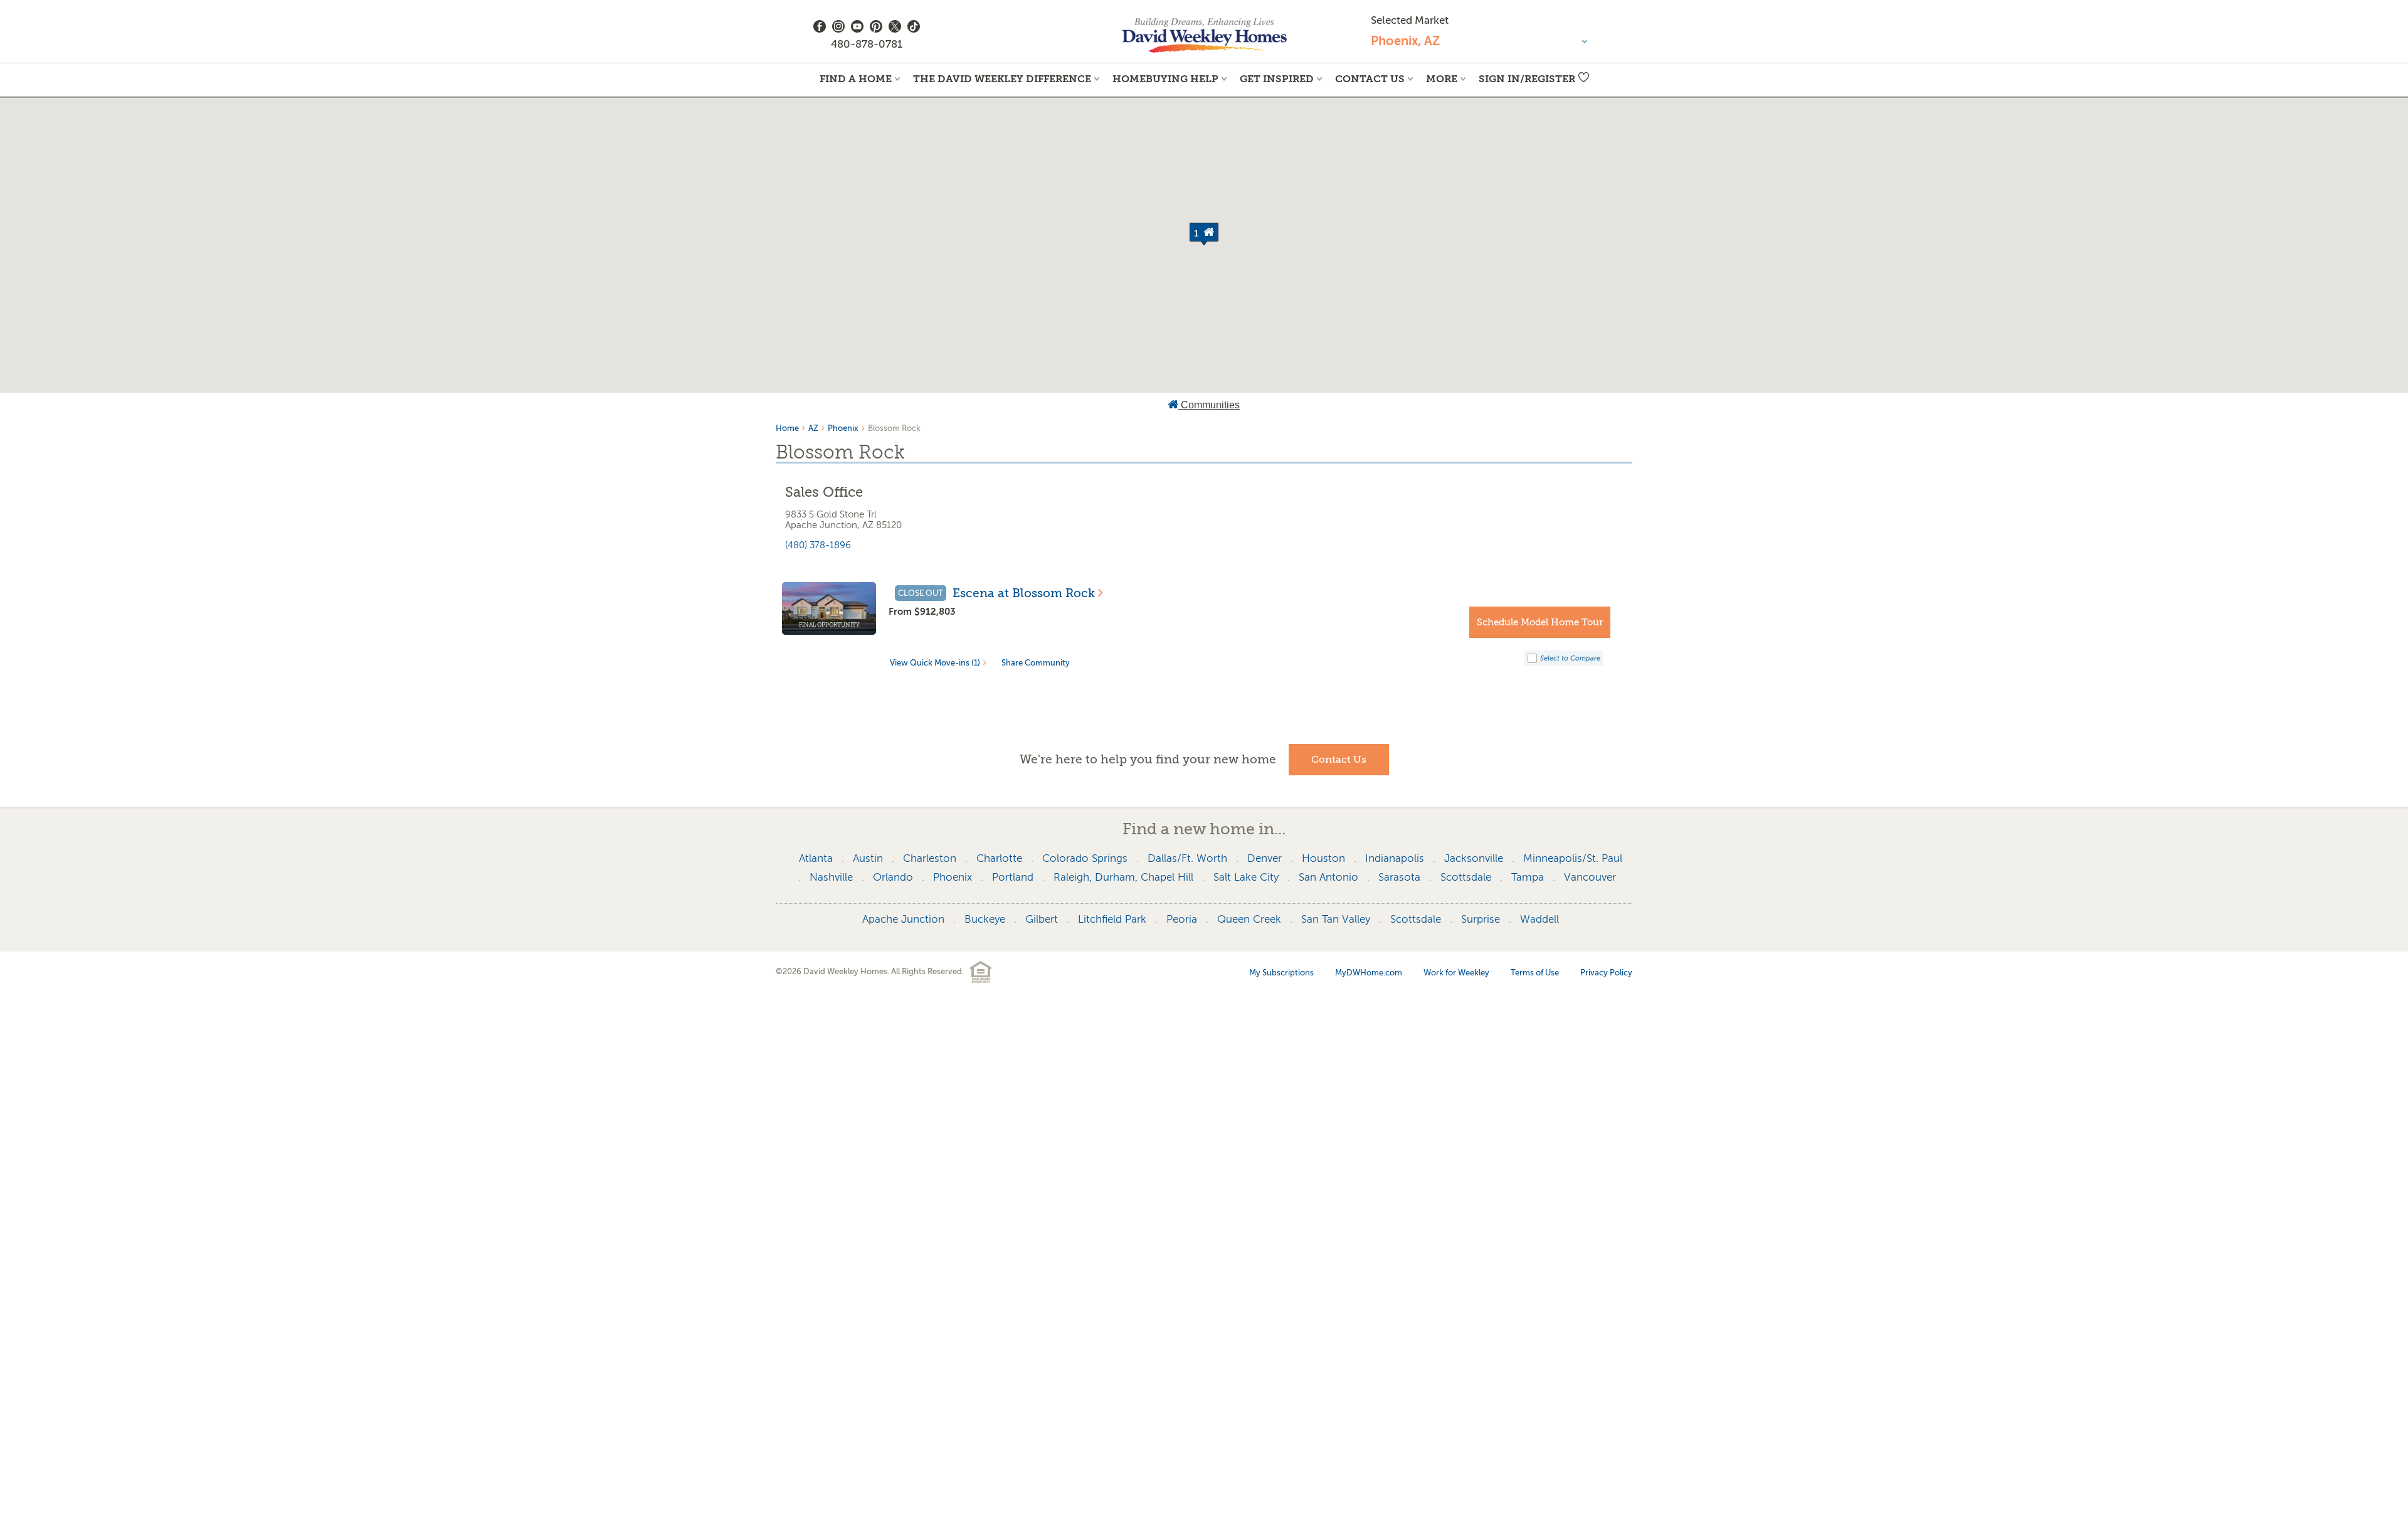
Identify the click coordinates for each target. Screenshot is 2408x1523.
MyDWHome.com (1369, 973)
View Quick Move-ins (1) (935, 663)
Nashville (831, 877)
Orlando (893, 877)
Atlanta (816, 858)
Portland (1013, 877)
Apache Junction (903, 919)
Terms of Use (1535, 973)
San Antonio (1328, 877)
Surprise (1481, 919)
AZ (813, 428)
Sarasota (1399, 877)
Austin (868, 858)
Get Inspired (1277, 79)
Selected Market (1410, 20)
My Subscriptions (1281, 973)
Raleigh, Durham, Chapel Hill (1123, 877)
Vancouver (1590, 877)
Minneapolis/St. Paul (1573, 858)
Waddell (1539, 919)
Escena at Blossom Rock (1024, 593)
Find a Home (856, 79)
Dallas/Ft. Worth (1187, 858)
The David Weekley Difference (1002, 79)
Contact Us (1370, 79)
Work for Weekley (1456, 973)
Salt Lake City (1246, 877)
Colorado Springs (1085, 858)
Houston (1323, 858)
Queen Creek (1249, 919)
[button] (1204, 234)
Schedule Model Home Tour (1540, 622)
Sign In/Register (1527, 79)
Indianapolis (1395, 858)
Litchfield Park (1112, 919)
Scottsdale (1466, 877)
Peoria (1182, 919)
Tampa (1528, 877)
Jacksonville (1474, 858)
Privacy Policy (1606, 973)
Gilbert (1042, 919)
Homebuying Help (1165, 79)
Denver (1265, 858)
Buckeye (985, 919)
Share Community (1036, 663)
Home (787, 428)
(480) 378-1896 (818, 545)
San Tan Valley (1336, 919)
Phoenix (843, 428)
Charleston (930, 858)
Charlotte (999, 858)
